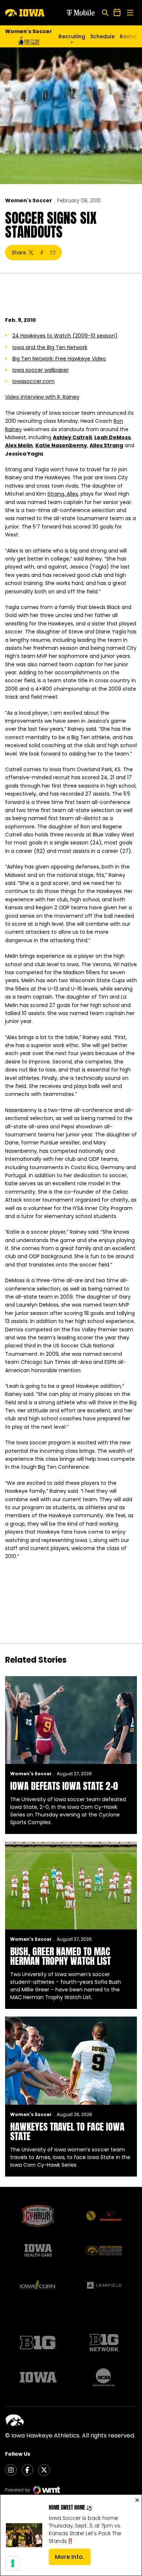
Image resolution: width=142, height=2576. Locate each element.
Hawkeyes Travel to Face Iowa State (67, 2131)
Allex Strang (106, 445)
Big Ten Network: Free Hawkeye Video (59, 359)
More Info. (73, 2559)
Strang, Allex (63, 494)
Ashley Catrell (72, 437)
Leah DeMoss (113, 437)
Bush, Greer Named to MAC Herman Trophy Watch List (60, 1956)
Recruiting (72, 36)
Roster (129, 36)
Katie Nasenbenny (61, 445)
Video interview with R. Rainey (42, 397)
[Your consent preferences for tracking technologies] (13, 2563)
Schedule (102, 36)
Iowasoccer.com (33, 381)
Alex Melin (19, 445)
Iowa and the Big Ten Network (50, 347)
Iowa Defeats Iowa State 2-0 (64, 1786)
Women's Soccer (29, 200)
